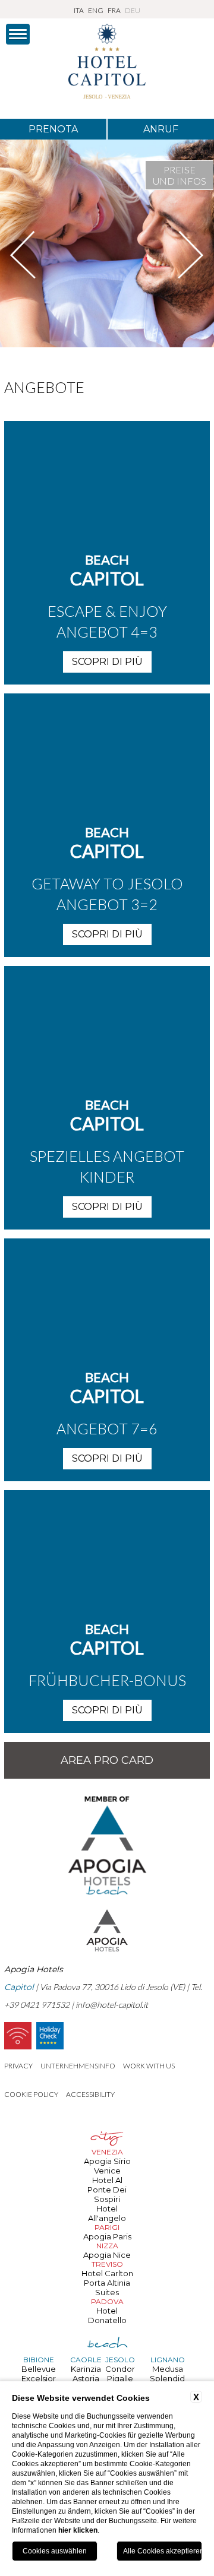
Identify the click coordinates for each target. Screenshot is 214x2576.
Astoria (86, 2378)
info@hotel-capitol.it (112, 2005)
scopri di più (107, 662)
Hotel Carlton (107, 2273)
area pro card (107, 1760)
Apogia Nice (107, 2255)
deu (133, 10)
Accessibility (90, 2094)
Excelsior (39, 2378)
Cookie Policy (31, 2094)
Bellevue (39, 2369)
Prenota (53, 129)
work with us (149, 2066)
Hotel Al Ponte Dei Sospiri (107, 2190)
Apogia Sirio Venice (107, 2166)
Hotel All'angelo (107, 2213)
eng (96, 10)
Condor (120, 2369)
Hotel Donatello (107, 2315)
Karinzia (86, 2369)
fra (114, 10)
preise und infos (180, 175)
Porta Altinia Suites (107, 2287)
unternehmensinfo (78, 2066)
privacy (18, 2066)
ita (79, 10)
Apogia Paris (107, 2236)
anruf (161, 129)
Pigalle (120, 2378)
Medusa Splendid (167, 2374)
